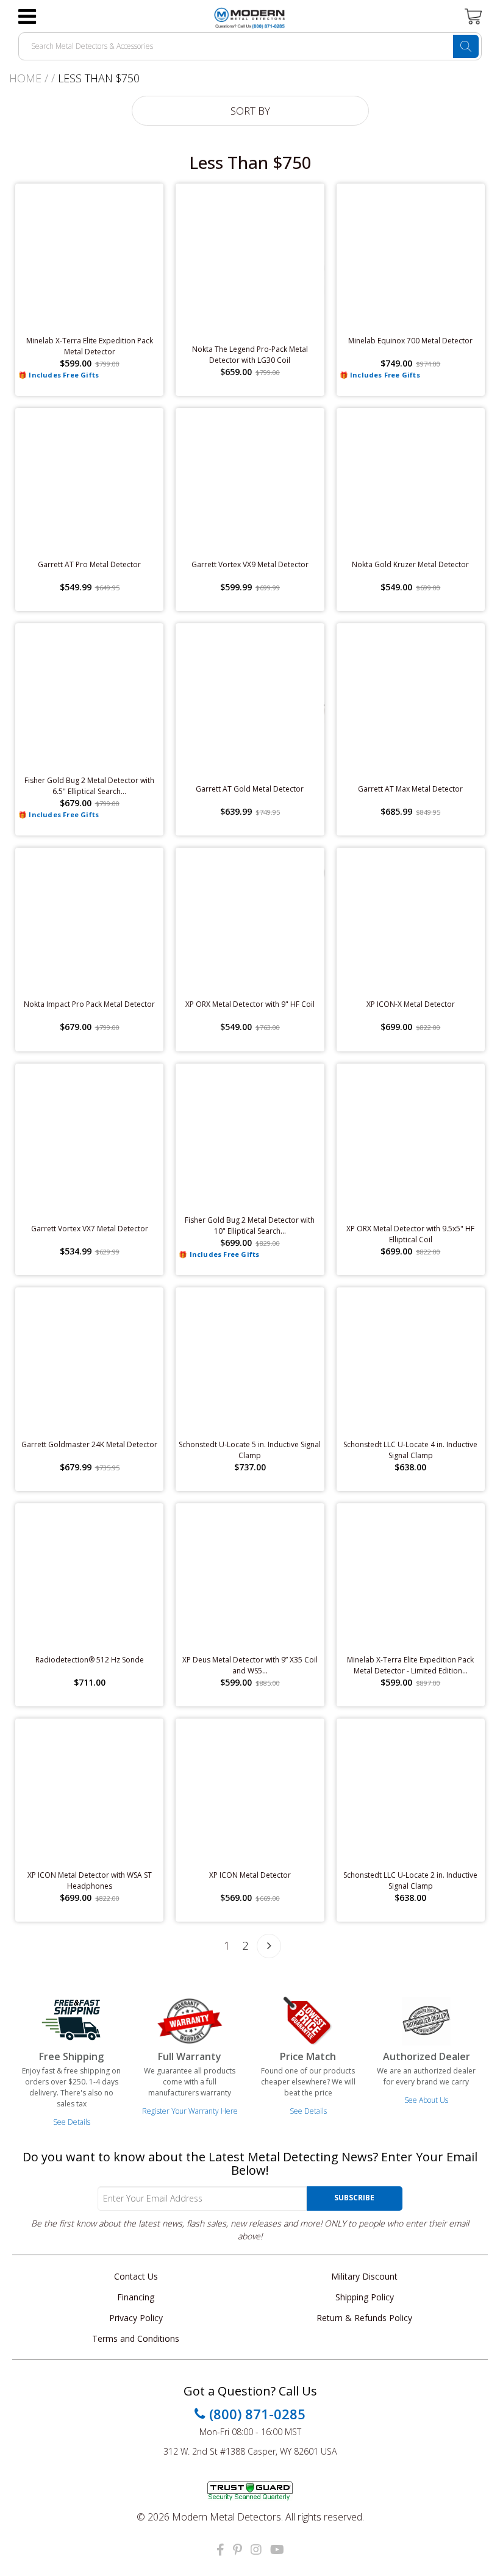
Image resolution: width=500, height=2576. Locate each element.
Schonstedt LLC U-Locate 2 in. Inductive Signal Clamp (410, 1880)
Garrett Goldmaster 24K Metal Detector (89, 1444)
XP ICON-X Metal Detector (411, 1004)
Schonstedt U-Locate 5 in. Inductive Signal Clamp (250, 1450)
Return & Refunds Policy (364, 2318)
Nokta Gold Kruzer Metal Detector (410, 564)
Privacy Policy (136, 2318)
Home (25, 78)
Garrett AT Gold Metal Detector (250, 789)
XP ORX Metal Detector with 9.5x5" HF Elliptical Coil (410, 1234)
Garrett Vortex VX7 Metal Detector (90, 1229)
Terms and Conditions (136, 2338)
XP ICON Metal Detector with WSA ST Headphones (90, 1880)
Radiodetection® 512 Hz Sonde (90, 1660)
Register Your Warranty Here (190, 2111)
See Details (72, 2122)
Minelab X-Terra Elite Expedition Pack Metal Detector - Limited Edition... (410, 1665)
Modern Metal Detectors (227, 2517)
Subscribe (354, 2198)
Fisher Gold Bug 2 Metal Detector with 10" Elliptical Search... (250, 1225)
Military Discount (364, 2276)
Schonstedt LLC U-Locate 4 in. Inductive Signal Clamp (410, 1450)
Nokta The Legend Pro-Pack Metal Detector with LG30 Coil (250, 355)
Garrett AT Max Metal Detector (410, 789)
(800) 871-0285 (257, 2414)
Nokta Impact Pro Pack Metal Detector (89, 1004)
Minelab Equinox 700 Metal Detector (410, 341)
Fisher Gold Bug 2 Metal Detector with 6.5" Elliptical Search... (89, 786)
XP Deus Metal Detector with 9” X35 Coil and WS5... (250, 1665)
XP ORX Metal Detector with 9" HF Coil (250, 1004)
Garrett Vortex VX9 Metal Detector (250, 564)
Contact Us (136, 2276)
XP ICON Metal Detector (250, 1875)
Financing (136, 2297)
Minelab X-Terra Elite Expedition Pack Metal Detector (90, 346)
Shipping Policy (365, 2297)
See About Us (426, 2100)
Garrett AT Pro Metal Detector (89, 564)
